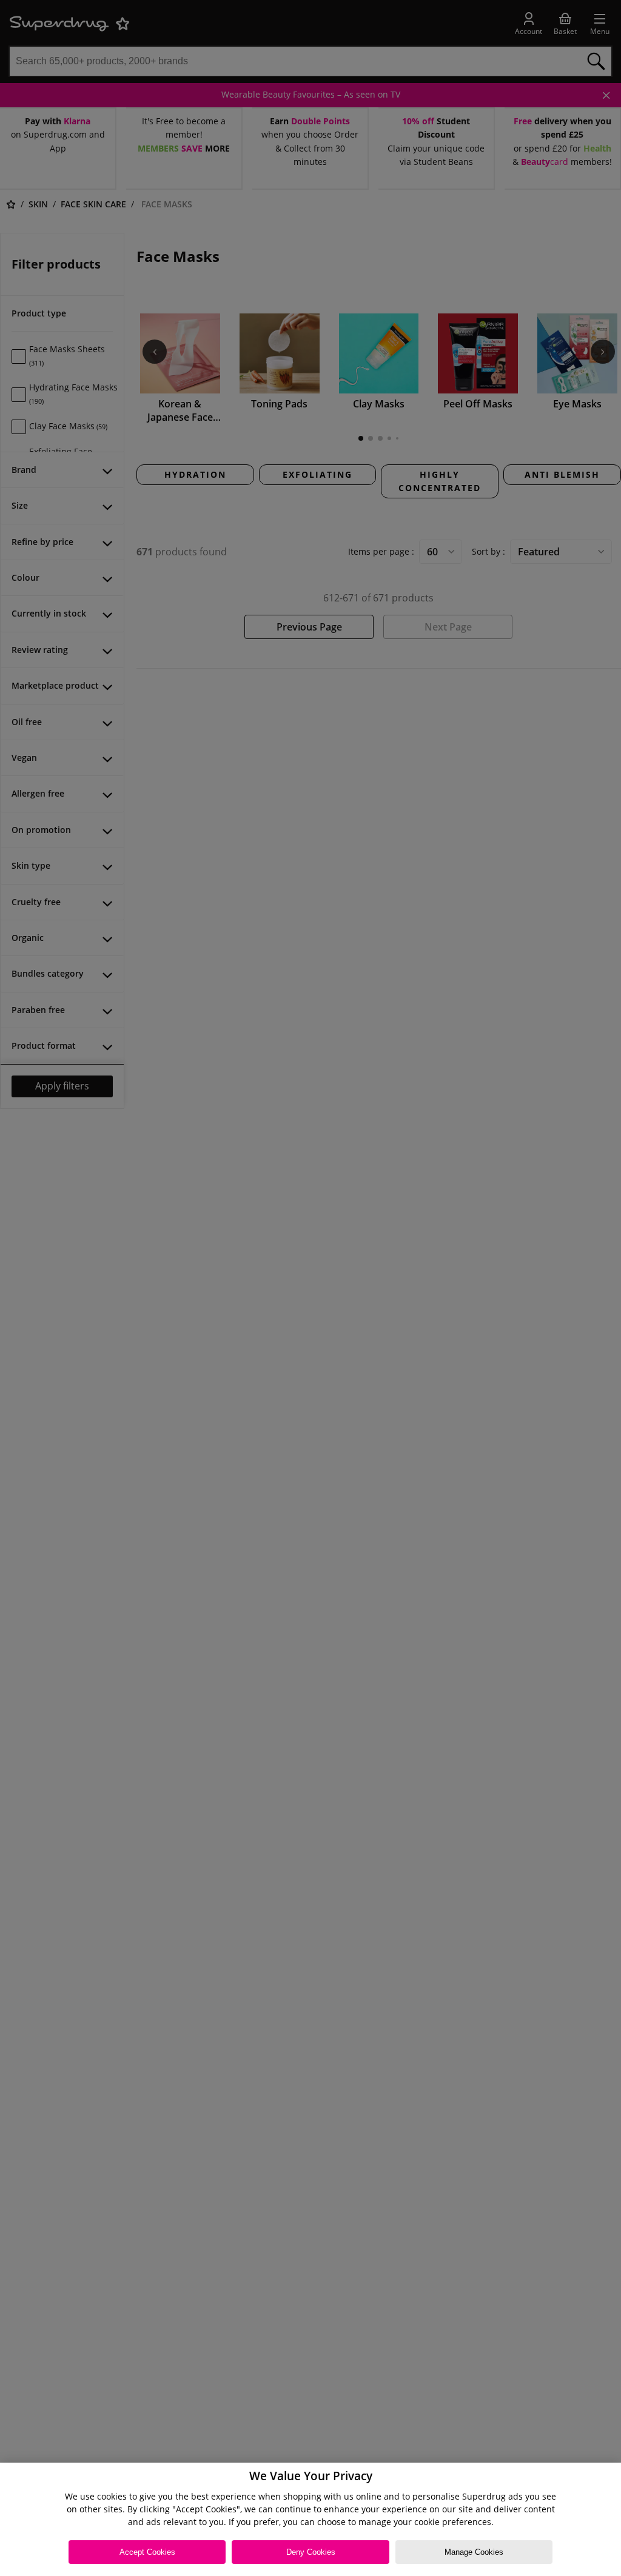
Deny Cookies (311, 2552)
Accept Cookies (147, 2552)
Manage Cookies (474, 2552)
